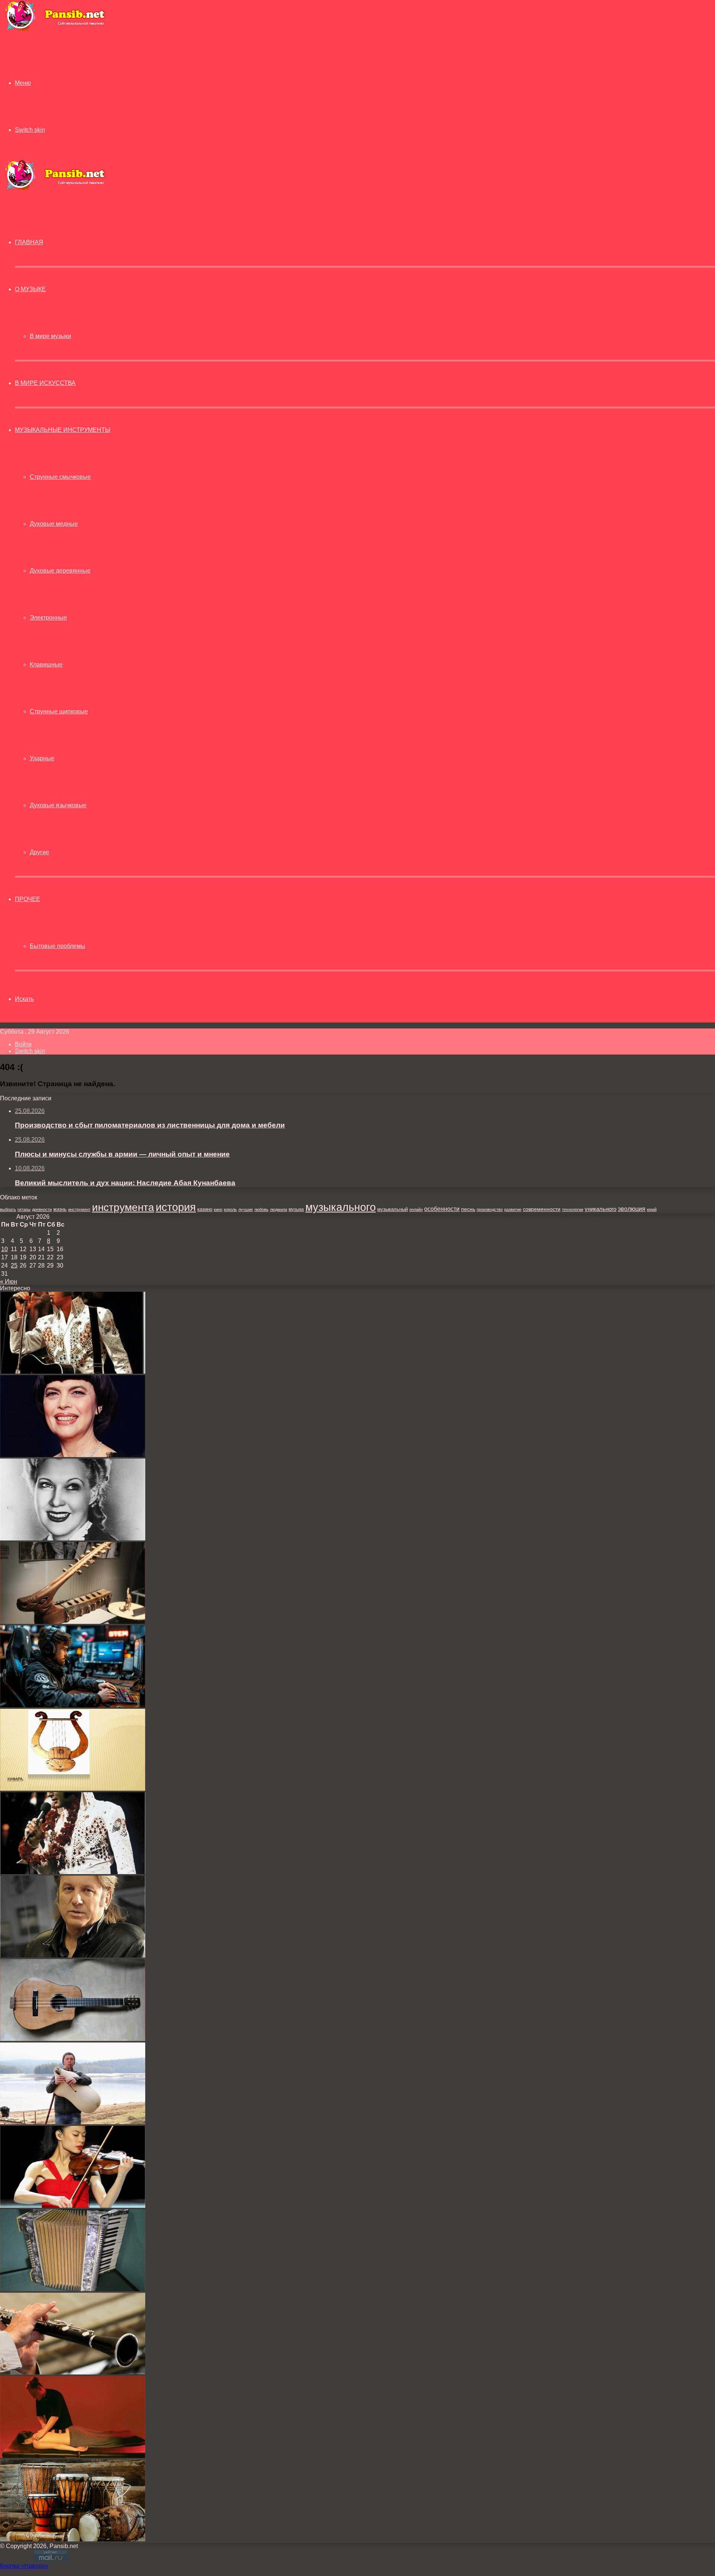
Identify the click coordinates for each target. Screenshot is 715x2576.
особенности (442, 1209)
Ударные (42, 758)
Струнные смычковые (60, 477)
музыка (296, 1209)
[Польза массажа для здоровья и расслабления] (73, 2456)
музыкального (341, 1207)
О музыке (30, 289)
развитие (513, 1209)
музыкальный (393, 1209)
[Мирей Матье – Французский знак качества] (73, 1455)
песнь (468, 1209)
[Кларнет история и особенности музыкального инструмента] (73, 2373)
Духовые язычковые (58, 805)
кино (218, 1209)
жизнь (60, 1209)
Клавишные (46, 664)
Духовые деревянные (60, 571)
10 (4, 1249)
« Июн (9, 1281)
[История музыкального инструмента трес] (73, 2039)
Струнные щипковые (59, 711)
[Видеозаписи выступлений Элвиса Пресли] (73, 1872)
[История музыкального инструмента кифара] (73, 1789)
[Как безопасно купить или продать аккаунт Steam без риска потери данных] (73, 1705)
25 (14, 1265)
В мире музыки (50, 336)
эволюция (632, 1209)
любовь (261, 1209)
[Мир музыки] (55, 30)
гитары (24, 1209)
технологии (573, 1209)
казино (205, 1209)
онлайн (416, 1209)
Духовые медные (54, 524)
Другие (39, 852)
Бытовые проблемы (58, 946)
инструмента (123, 1207)
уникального (600, 1209)
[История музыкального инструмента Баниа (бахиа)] (73, 2539)
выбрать (8, 1209)
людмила (279, 1209)
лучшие (246, 1209)
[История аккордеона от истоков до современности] (73, 2289)
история (176, 1207)
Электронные (48, 618)
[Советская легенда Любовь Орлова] (73, 1538)
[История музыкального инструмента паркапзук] (73, 2122)
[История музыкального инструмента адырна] (73, 1622)
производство (490, 1209)
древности (42, 1209)
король (230, 1209)
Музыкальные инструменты (63, 430)
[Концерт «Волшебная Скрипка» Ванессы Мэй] (73, 2206)
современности (542, 1209)
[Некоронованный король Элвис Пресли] (73, 1372)
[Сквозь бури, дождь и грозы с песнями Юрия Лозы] (73, 1955)
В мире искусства (45, 383)
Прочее (28, 899)
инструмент (79, 1209)
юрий (652, 1209)
